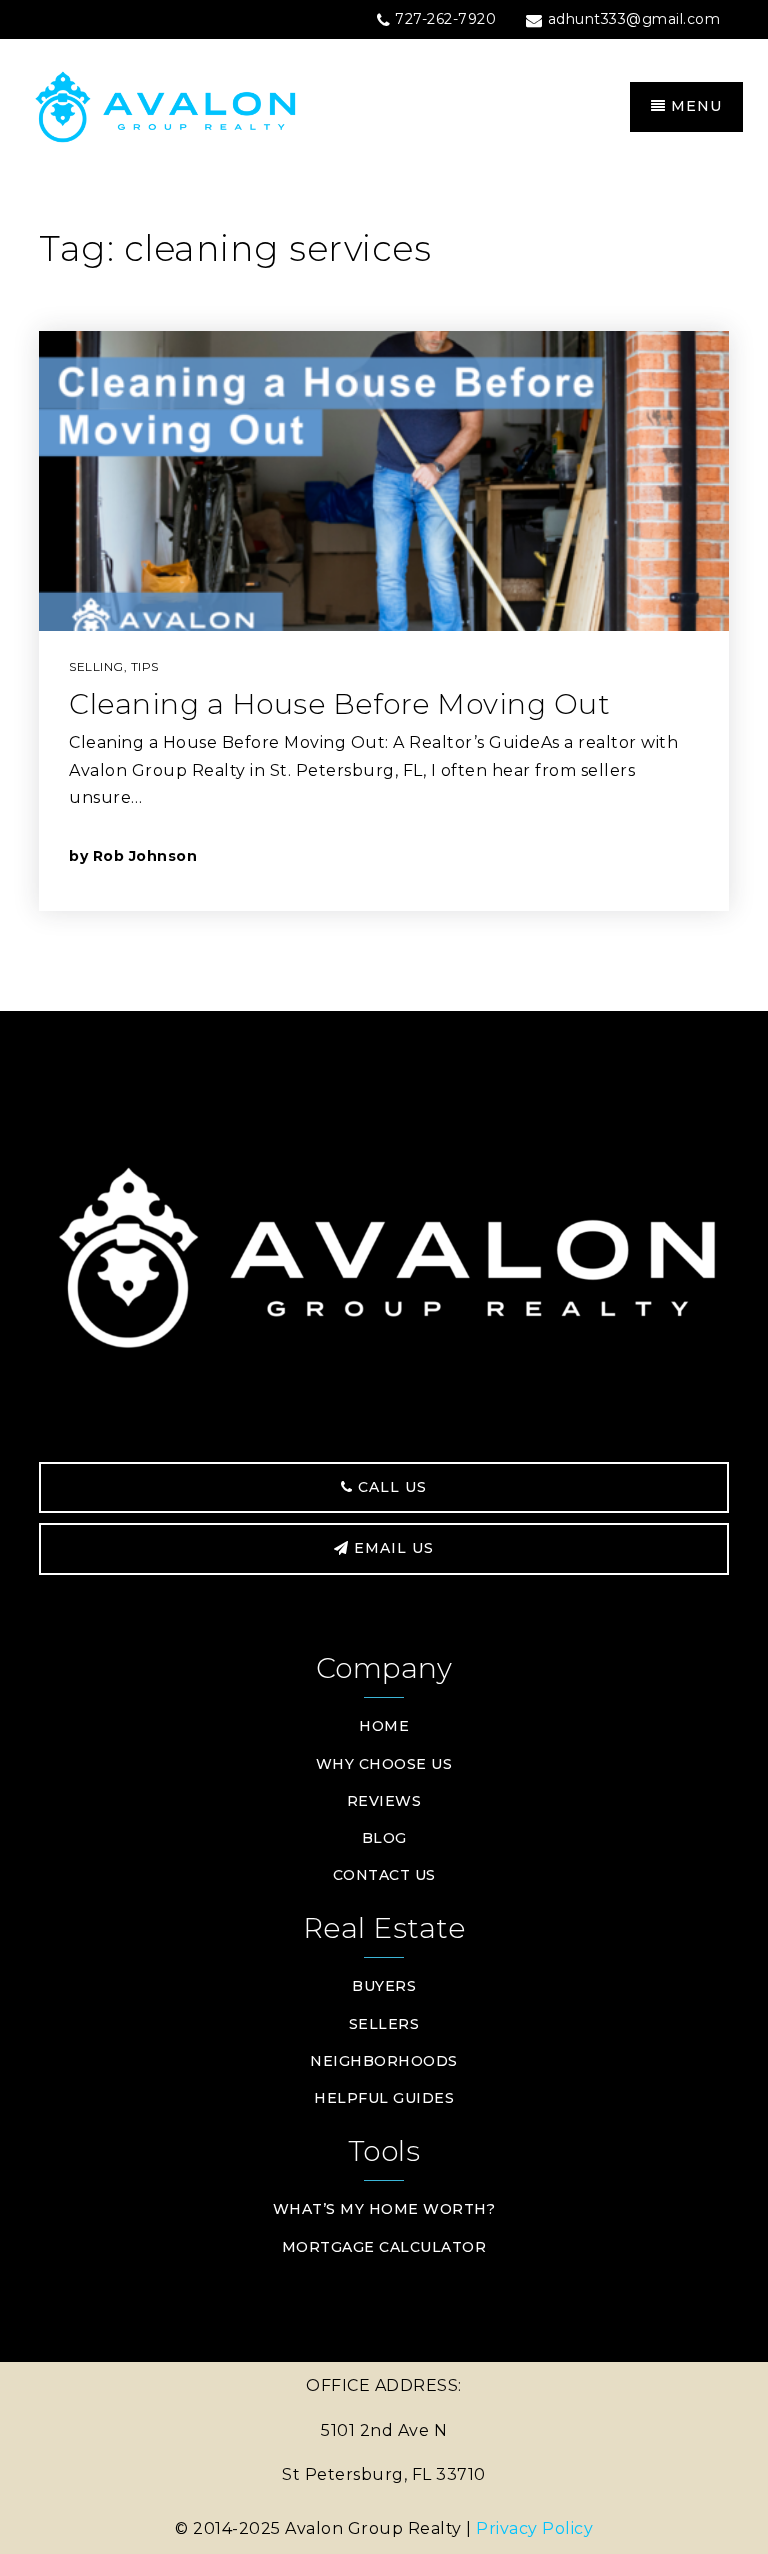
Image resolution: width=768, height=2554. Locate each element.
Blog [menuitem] (384, 1838)
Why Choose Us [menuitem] (384, 1764)
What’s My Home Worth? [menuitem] (384, 2209)
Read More (607, 855)
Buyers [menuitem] (384, 1986)
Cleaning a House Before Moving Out (339, 704)
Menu (694, 106)
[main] (384, 593)
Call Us (390, 1487)
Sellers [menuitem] (384, 2024)
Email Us (391, 1548)
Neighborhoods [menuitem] (384, 2061)
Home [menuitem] (384, 1726)
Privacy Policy (534, 2528)
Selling (96, 666)
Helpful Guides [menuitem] (384, 2098)
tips (145, 666)
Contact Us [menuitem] (384, 1875)
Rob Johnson (145, 856)
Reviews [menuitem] (384, 1801)
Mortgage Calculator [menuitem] (384, 2247)
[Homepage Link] (204, 105)
